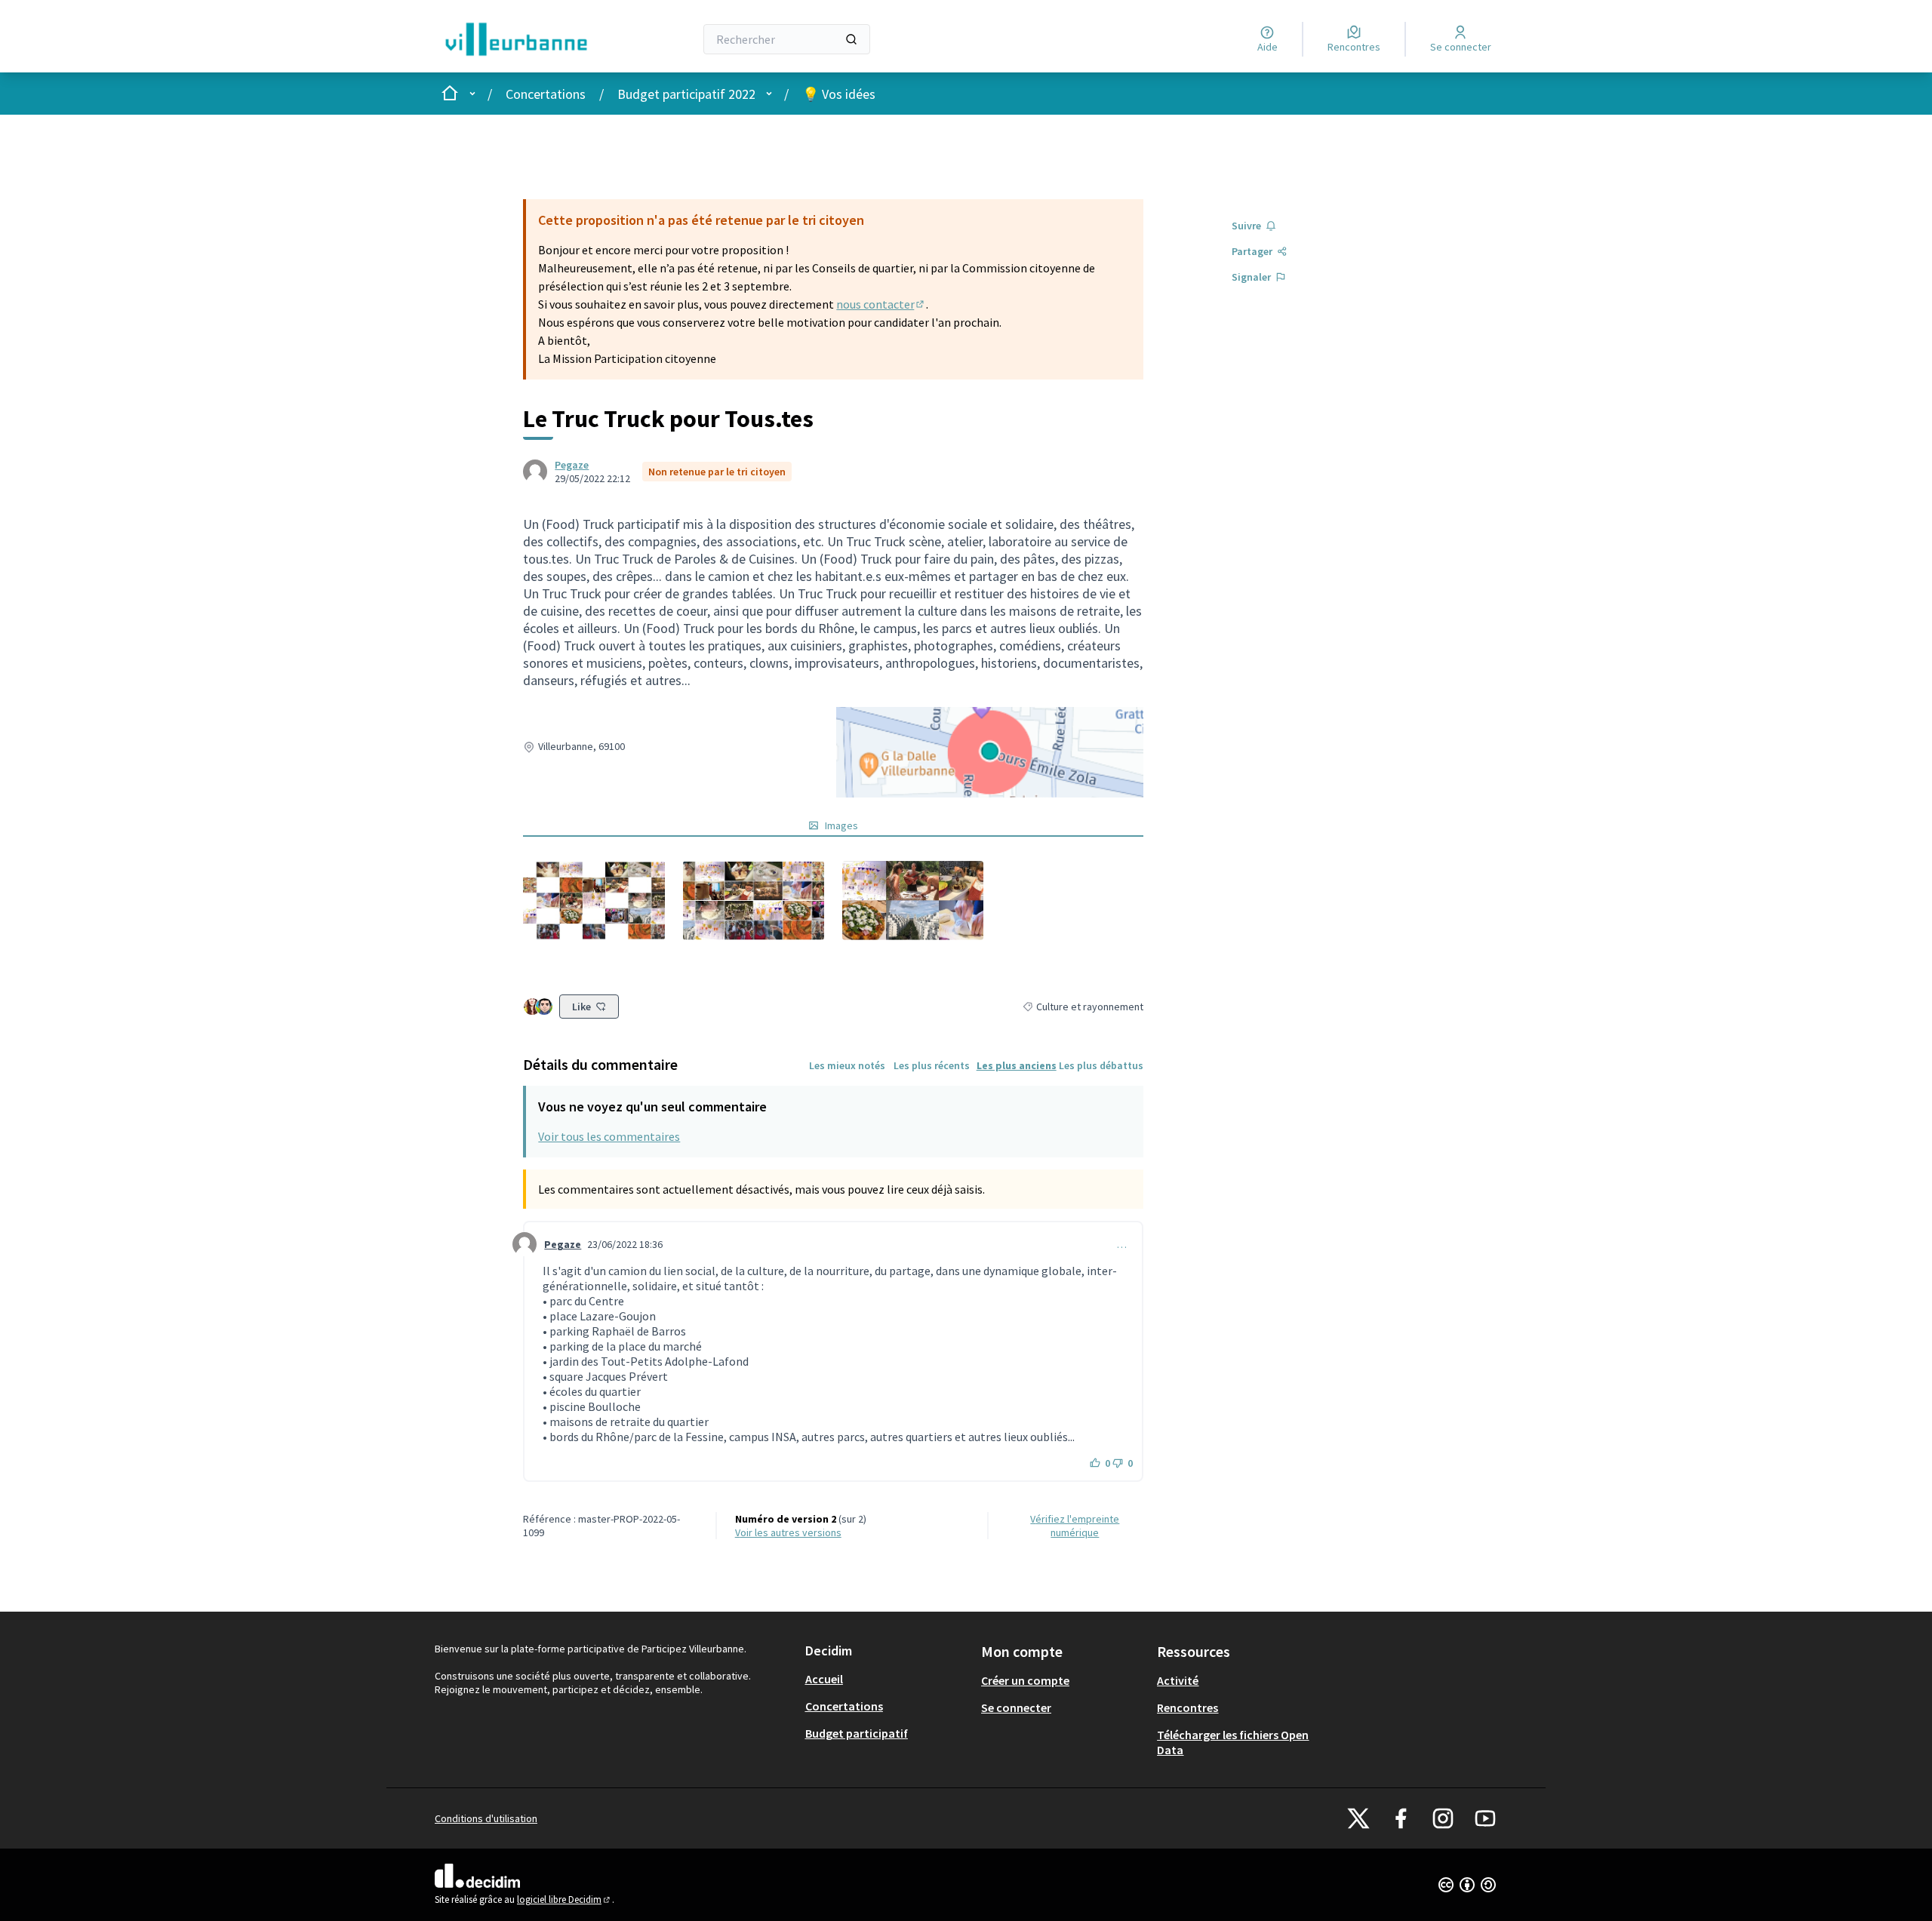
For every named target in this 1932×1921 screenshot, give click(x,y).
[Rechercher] (851, 39)
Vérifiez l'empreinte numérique (1075, 1526)
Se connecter (1016, 1707)
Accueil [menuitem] (824, 1679)
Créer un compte (1025, 1680)
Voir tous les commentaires (609, 1136)
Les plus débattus (1101, 1065)
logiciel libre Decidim (565, 1899)
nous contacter (881, 304)
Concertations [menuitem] (844, 1706)
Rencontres (1188, 1707)
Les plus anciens (1017, 1065)
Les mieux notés (847, 1065)
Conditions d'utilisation (486, 1818)
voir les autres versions (788, 1532)
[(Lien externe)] (594, 901)
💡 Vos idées (839, 94)
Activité (1178, 1680)
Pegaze (572, 465)
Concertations (546, 94)
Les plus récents (932, 1065)
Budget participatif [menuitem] (857, 1733)
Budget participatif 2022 (686, 94)
